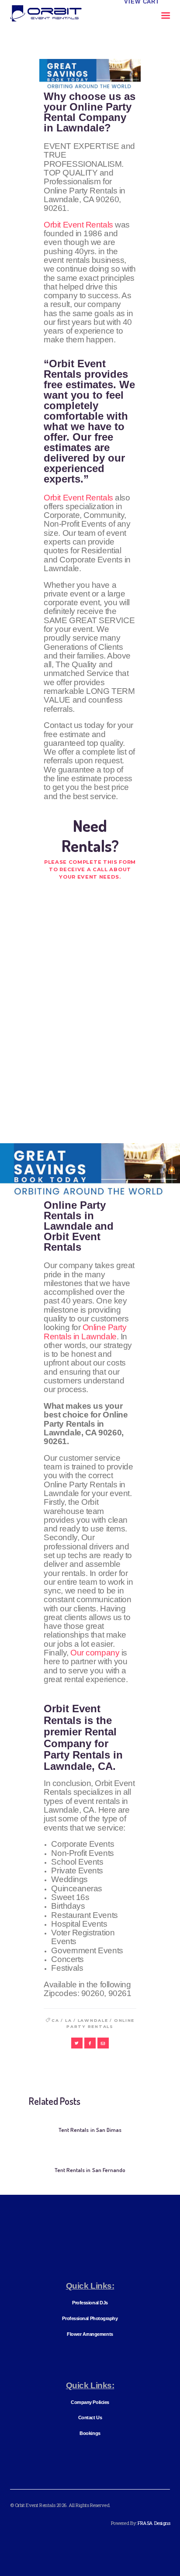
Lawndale (93, 2020)
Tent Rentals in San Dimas (90, 2130)
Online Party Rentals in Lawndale (85, 1332)
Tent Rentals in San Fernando (90, 2170)
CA (55, 2020)
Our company (95, 1653)
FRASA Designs (154, 2523)
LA (68, 2020)
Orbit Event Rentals (78, 225)
